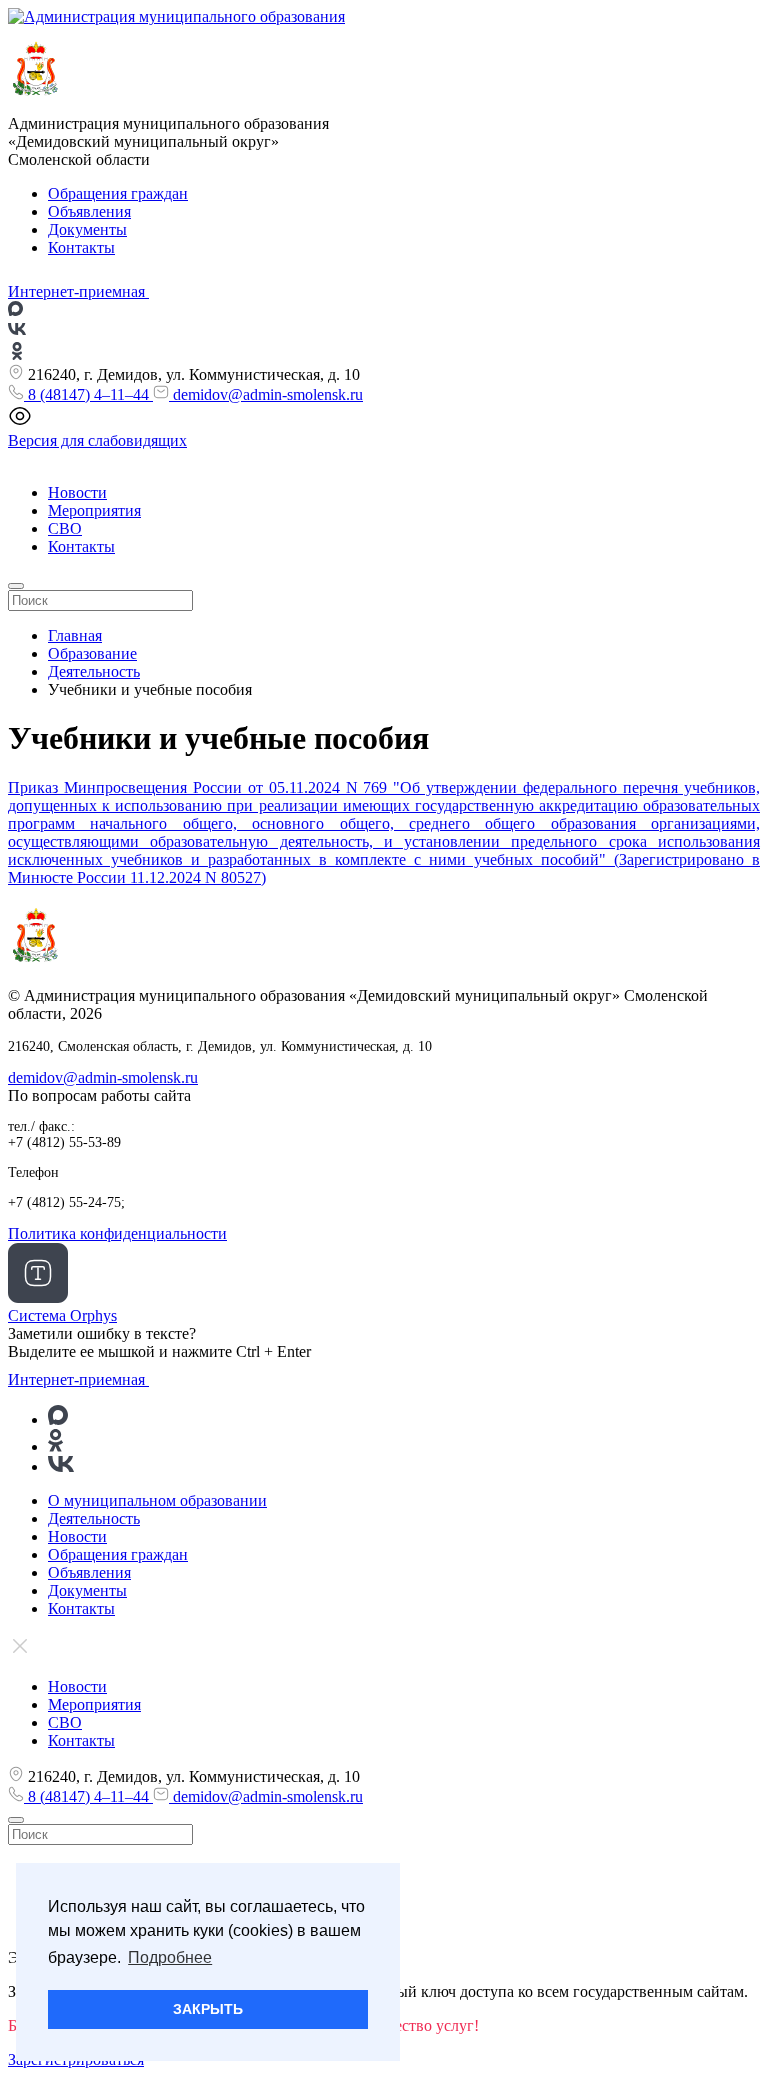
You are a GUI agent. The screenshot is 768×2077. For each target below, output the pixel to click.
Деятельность (94, 1518)
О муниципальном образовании (157, 1500)
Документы (87, 229)
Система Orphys (62, 1315)
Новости (77, 492)
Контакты (81, 247)
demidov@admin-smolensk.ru (266, 394)
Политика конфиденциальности (117, 1233)
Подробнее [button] (170, 1957)
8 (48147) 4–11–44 (88, 394)
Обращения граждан (118, 193)
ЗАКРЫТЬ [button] (208, 2009)
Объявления (89, 211)
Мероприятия (94, 510)
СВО (65, 528)
